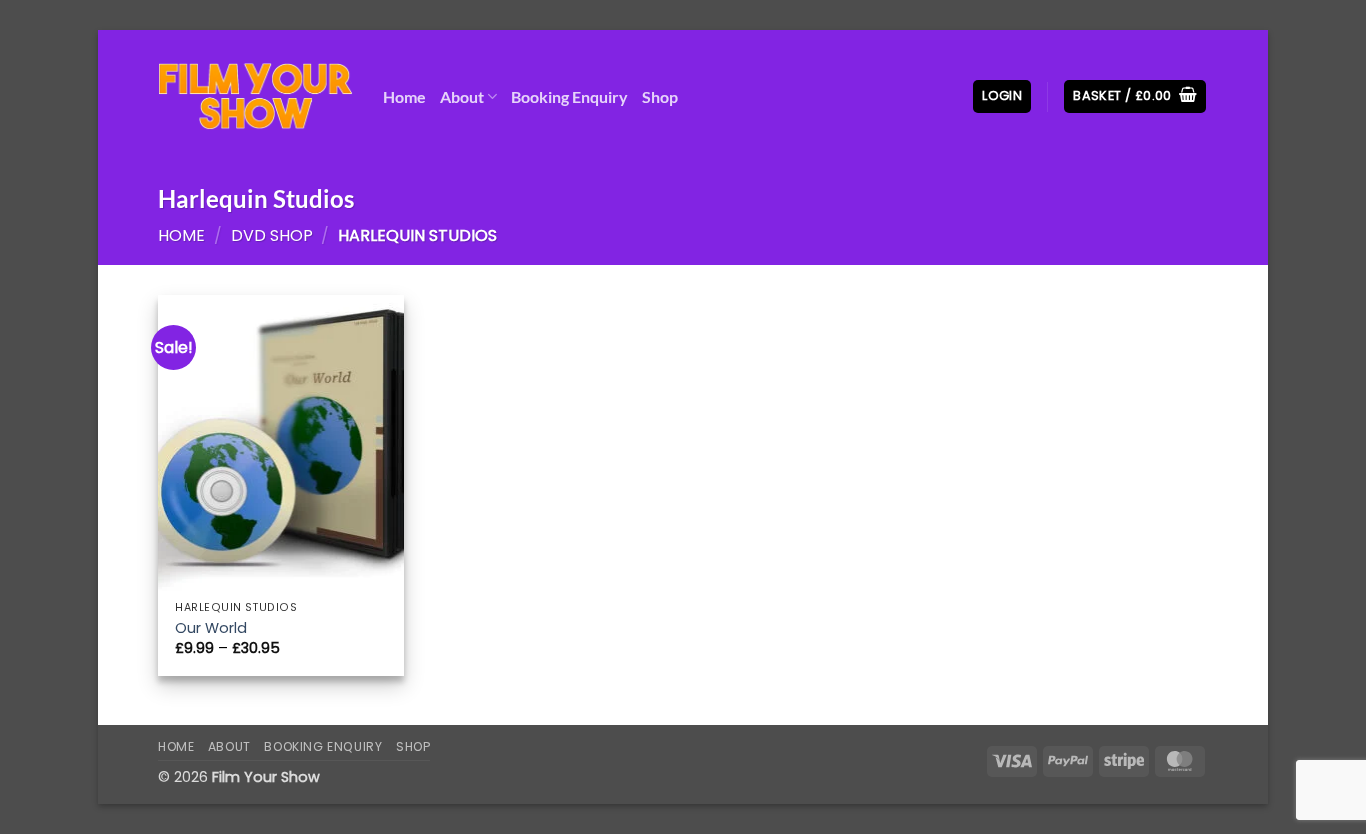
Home (404, 96)
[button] (1002, 96)
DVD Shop (272, 235)
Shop (660, 96)
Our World (211, 628)
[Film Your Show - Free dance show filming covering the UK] (255, 96)
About (462, 96)
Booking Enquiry (569, 96)
